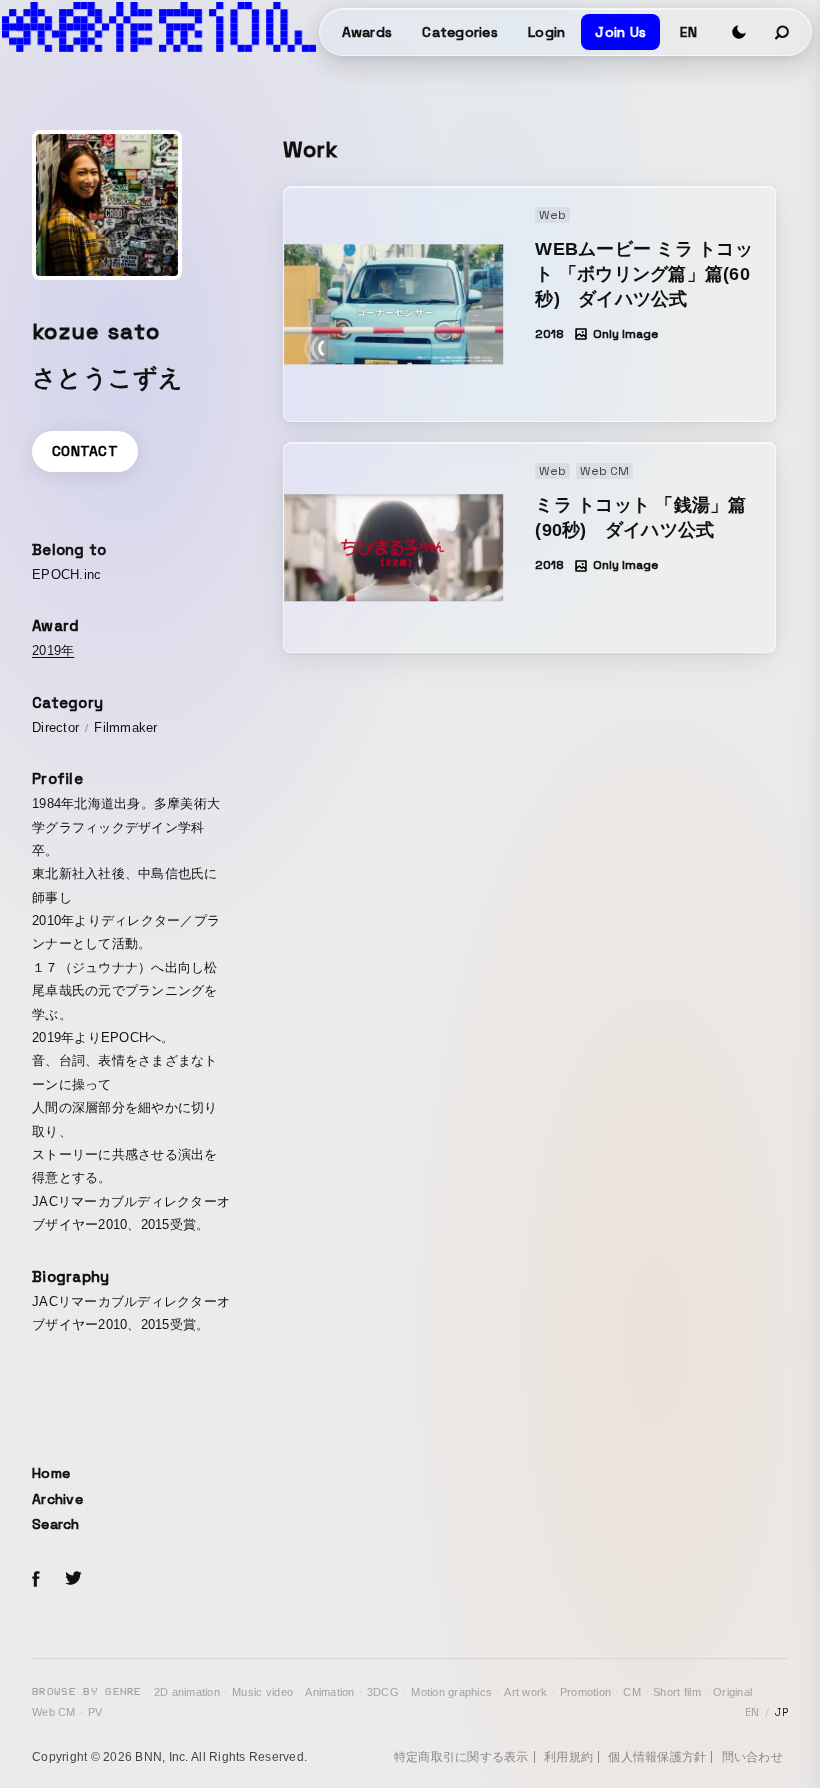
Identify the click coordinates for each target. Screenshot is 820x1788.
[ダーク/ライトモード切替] (739, 32)
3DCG (383, 1692)
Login (546, 32)
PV (95, 1712)
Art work (525, 1692)
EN (688, 32)
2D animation (187, 1692)
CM (632, 1692)
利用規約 (568, 1757)
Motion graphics (451, 1692)
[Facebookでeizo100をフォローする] (36, 1582)
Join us (620, 32)
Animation (329, 1692)
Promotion (585, 1692)
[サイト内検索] (783, 32)
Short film (677, 1692)
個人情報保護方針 (657, 1757)
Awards (367, 32)
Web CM (54, 1712)
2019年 (53, 650)
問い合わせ (752, 1757)
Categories (460, 32)
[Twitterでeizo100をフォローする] (73, 1581)
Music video (262, 1692)
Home (51, 1473)
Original (732, 1692)
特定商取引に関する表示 (461, 1757)
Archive (57, 1499)
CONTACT (85, 451)
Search (56, 1524)
